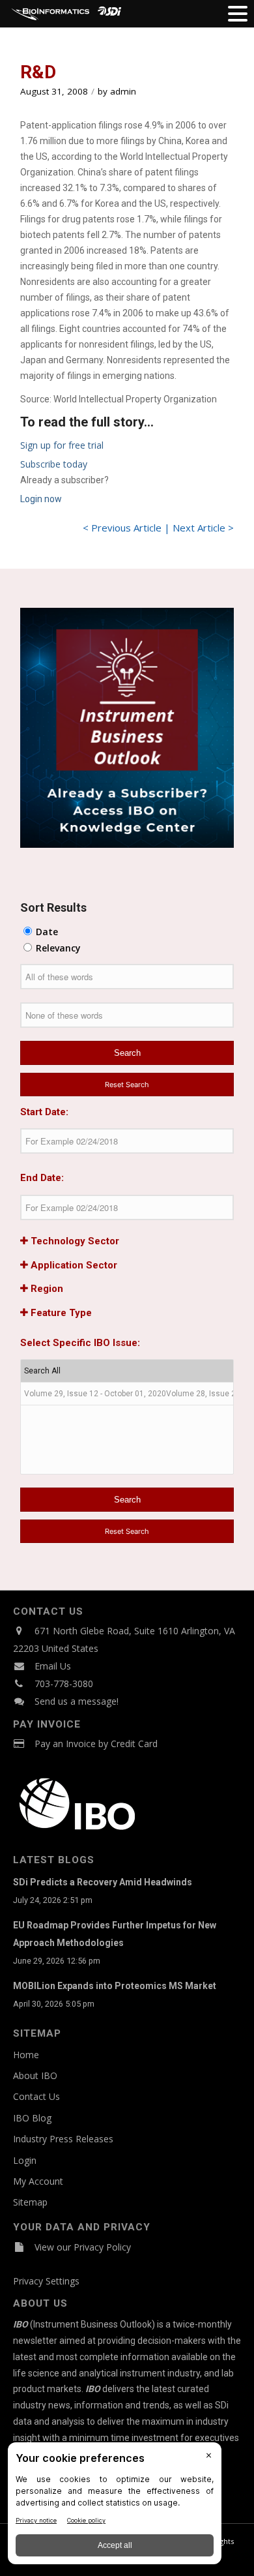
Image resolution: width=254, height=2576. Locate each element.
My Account (38, 2181)
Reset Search (127, 1085)
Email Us (53, 1666)
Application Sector (73, 1265)
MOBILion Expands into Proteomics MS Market (115, 1986)
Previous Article (126, 528)
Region (46, 1289)
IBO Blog (32, 2118)
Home (26, 2055)
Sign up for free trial (62, 445)
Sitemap (30, 2202)
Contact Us (36, 2096)
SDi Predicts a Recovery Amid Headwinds (103, 1882)
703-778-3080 (64, 1684)
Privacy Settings (46, 2281)
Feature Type (60, 1313)
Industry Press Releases (63, 2139)
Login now (41, 499)
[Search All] (127, 1371)
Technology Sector (74, 1241)
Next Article (199, 528)
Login (25, 2160)
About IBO (35, 2075)
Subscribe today (54, 464)
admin (123, 91)
